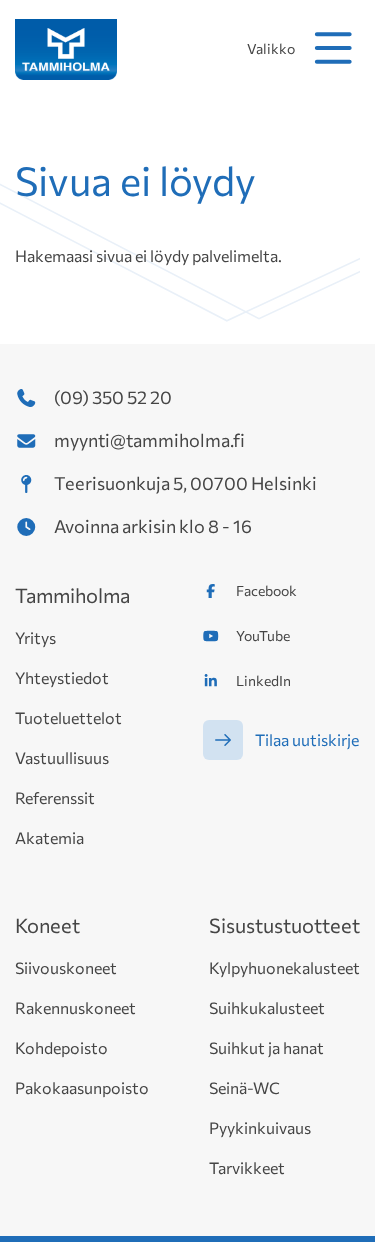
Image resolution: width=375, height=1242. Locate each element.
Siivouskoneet (66, 967)
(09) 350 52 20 (113, 397)
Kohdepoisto (61, 1047)
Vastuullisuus (62, 757)
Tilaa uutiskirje (307, 739)
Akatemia (49, 837)
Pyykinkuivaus (260, 1127)
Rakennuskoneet (75, 1007)
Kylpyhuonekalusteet (284, 967)
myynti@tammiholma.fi (149, 440)
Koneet (47, 925)
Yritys (35, 637)
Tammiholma (72, 595)
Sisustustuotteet (284, 925)
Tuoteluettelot (68, 717)
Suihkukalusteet (267, 1007)
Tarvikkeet (247, 1167)
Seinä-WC (244, 1087)
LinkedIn (263, 680)
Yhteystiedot (62, 677)
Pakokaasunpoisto (82, 1087)
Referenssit (55, 797)
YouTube (263, 635)
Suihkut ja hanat (266, 1047)
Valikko (271, 48)
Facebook (266, 590)
